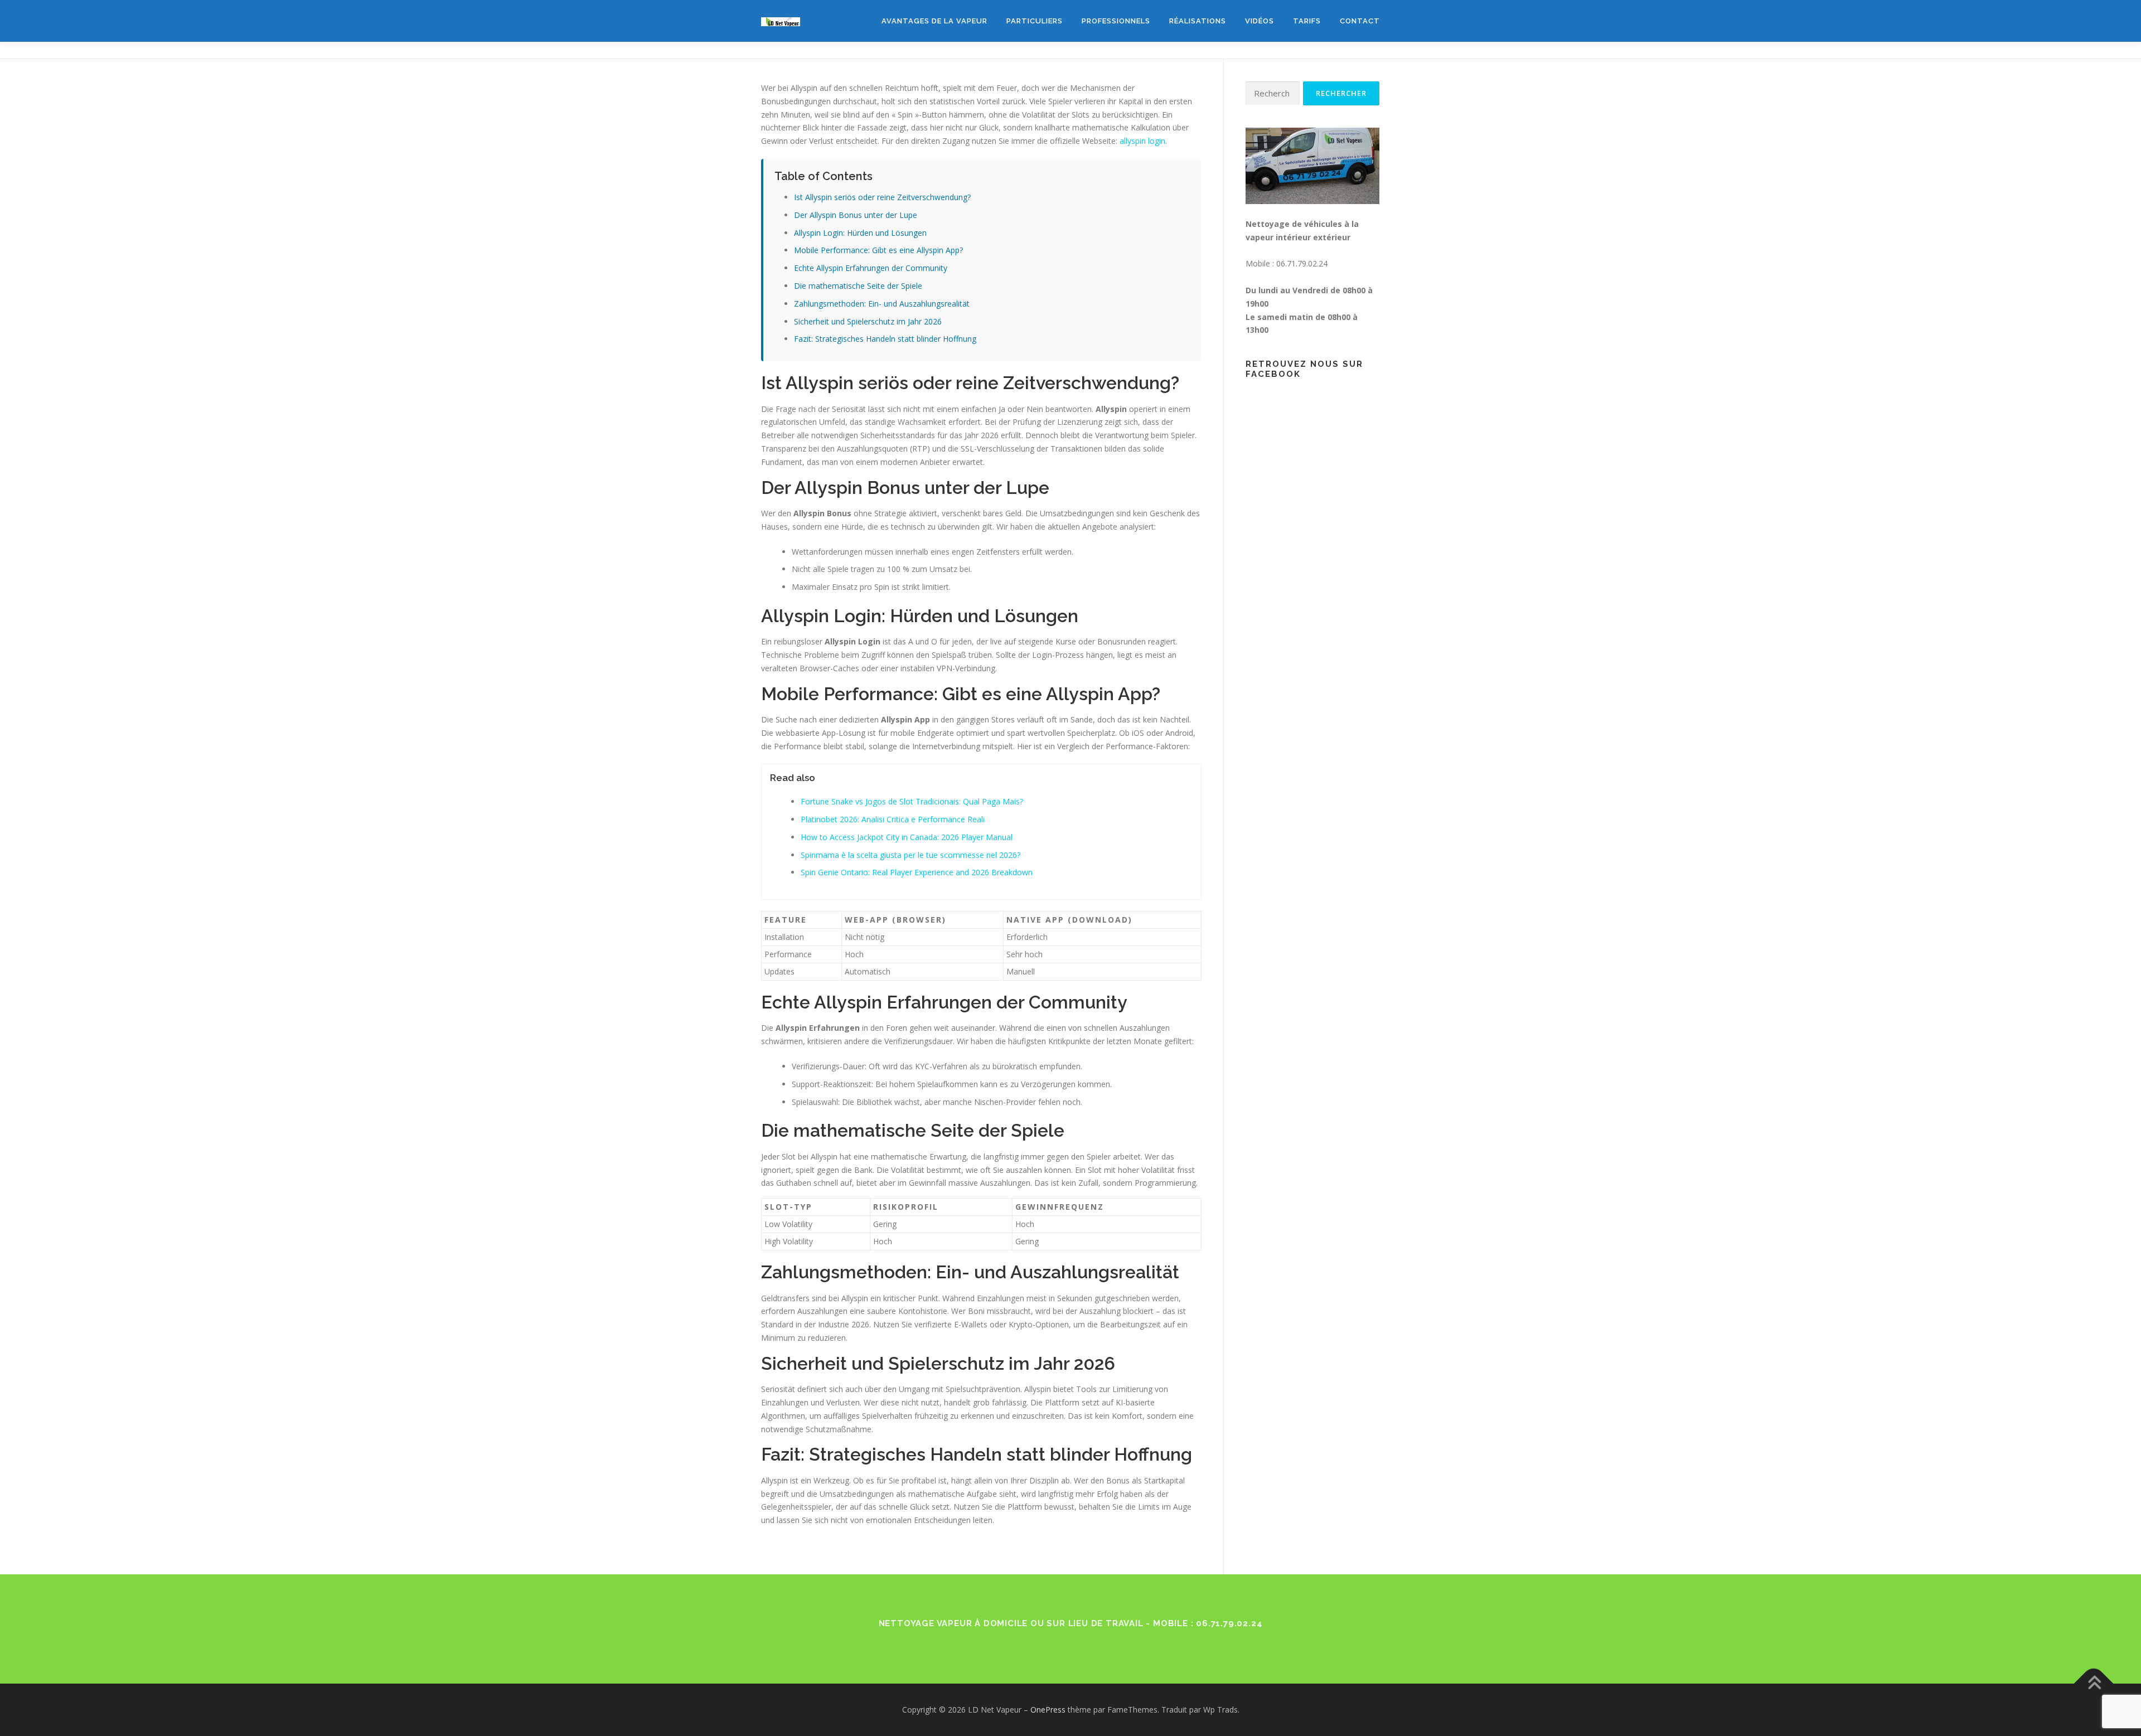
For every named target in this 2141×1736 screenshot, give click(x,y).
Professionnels (1116, 21)
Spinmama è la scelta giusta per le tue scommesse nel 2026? (910, 855)
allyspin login (1142, 141)
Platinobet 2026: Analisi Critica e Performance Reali (893, 819)
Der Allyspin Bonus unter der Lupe (856, 215)
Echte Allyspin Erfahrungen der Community (871, 268)
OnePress (1048, 1710)
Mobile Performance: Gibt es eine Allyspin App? (878, 250)
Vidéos (1260, 21)
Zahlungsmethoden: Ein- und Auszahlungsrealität (882, 304)
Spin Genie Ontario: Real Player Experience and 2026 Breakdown (917, 872)
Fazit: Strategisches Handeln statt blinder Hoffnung (885, 339)
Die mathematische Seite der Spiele (858, 286)
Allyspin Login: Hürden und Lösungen (860, 233)
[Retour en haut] (2094, 1684)
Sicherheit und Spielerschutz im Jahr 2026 (868, 321)
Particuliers (1035, 21)
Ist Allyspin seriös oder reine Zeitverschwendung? (882, 197)
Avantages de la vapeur (934, 21)
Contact (1360, 21)
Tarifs (1307, 21)
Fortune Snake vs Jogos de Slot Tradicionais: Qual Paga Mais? (912, 801)
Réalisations (1198, 21)
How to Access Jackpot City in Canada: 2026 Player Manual (907, 837)
